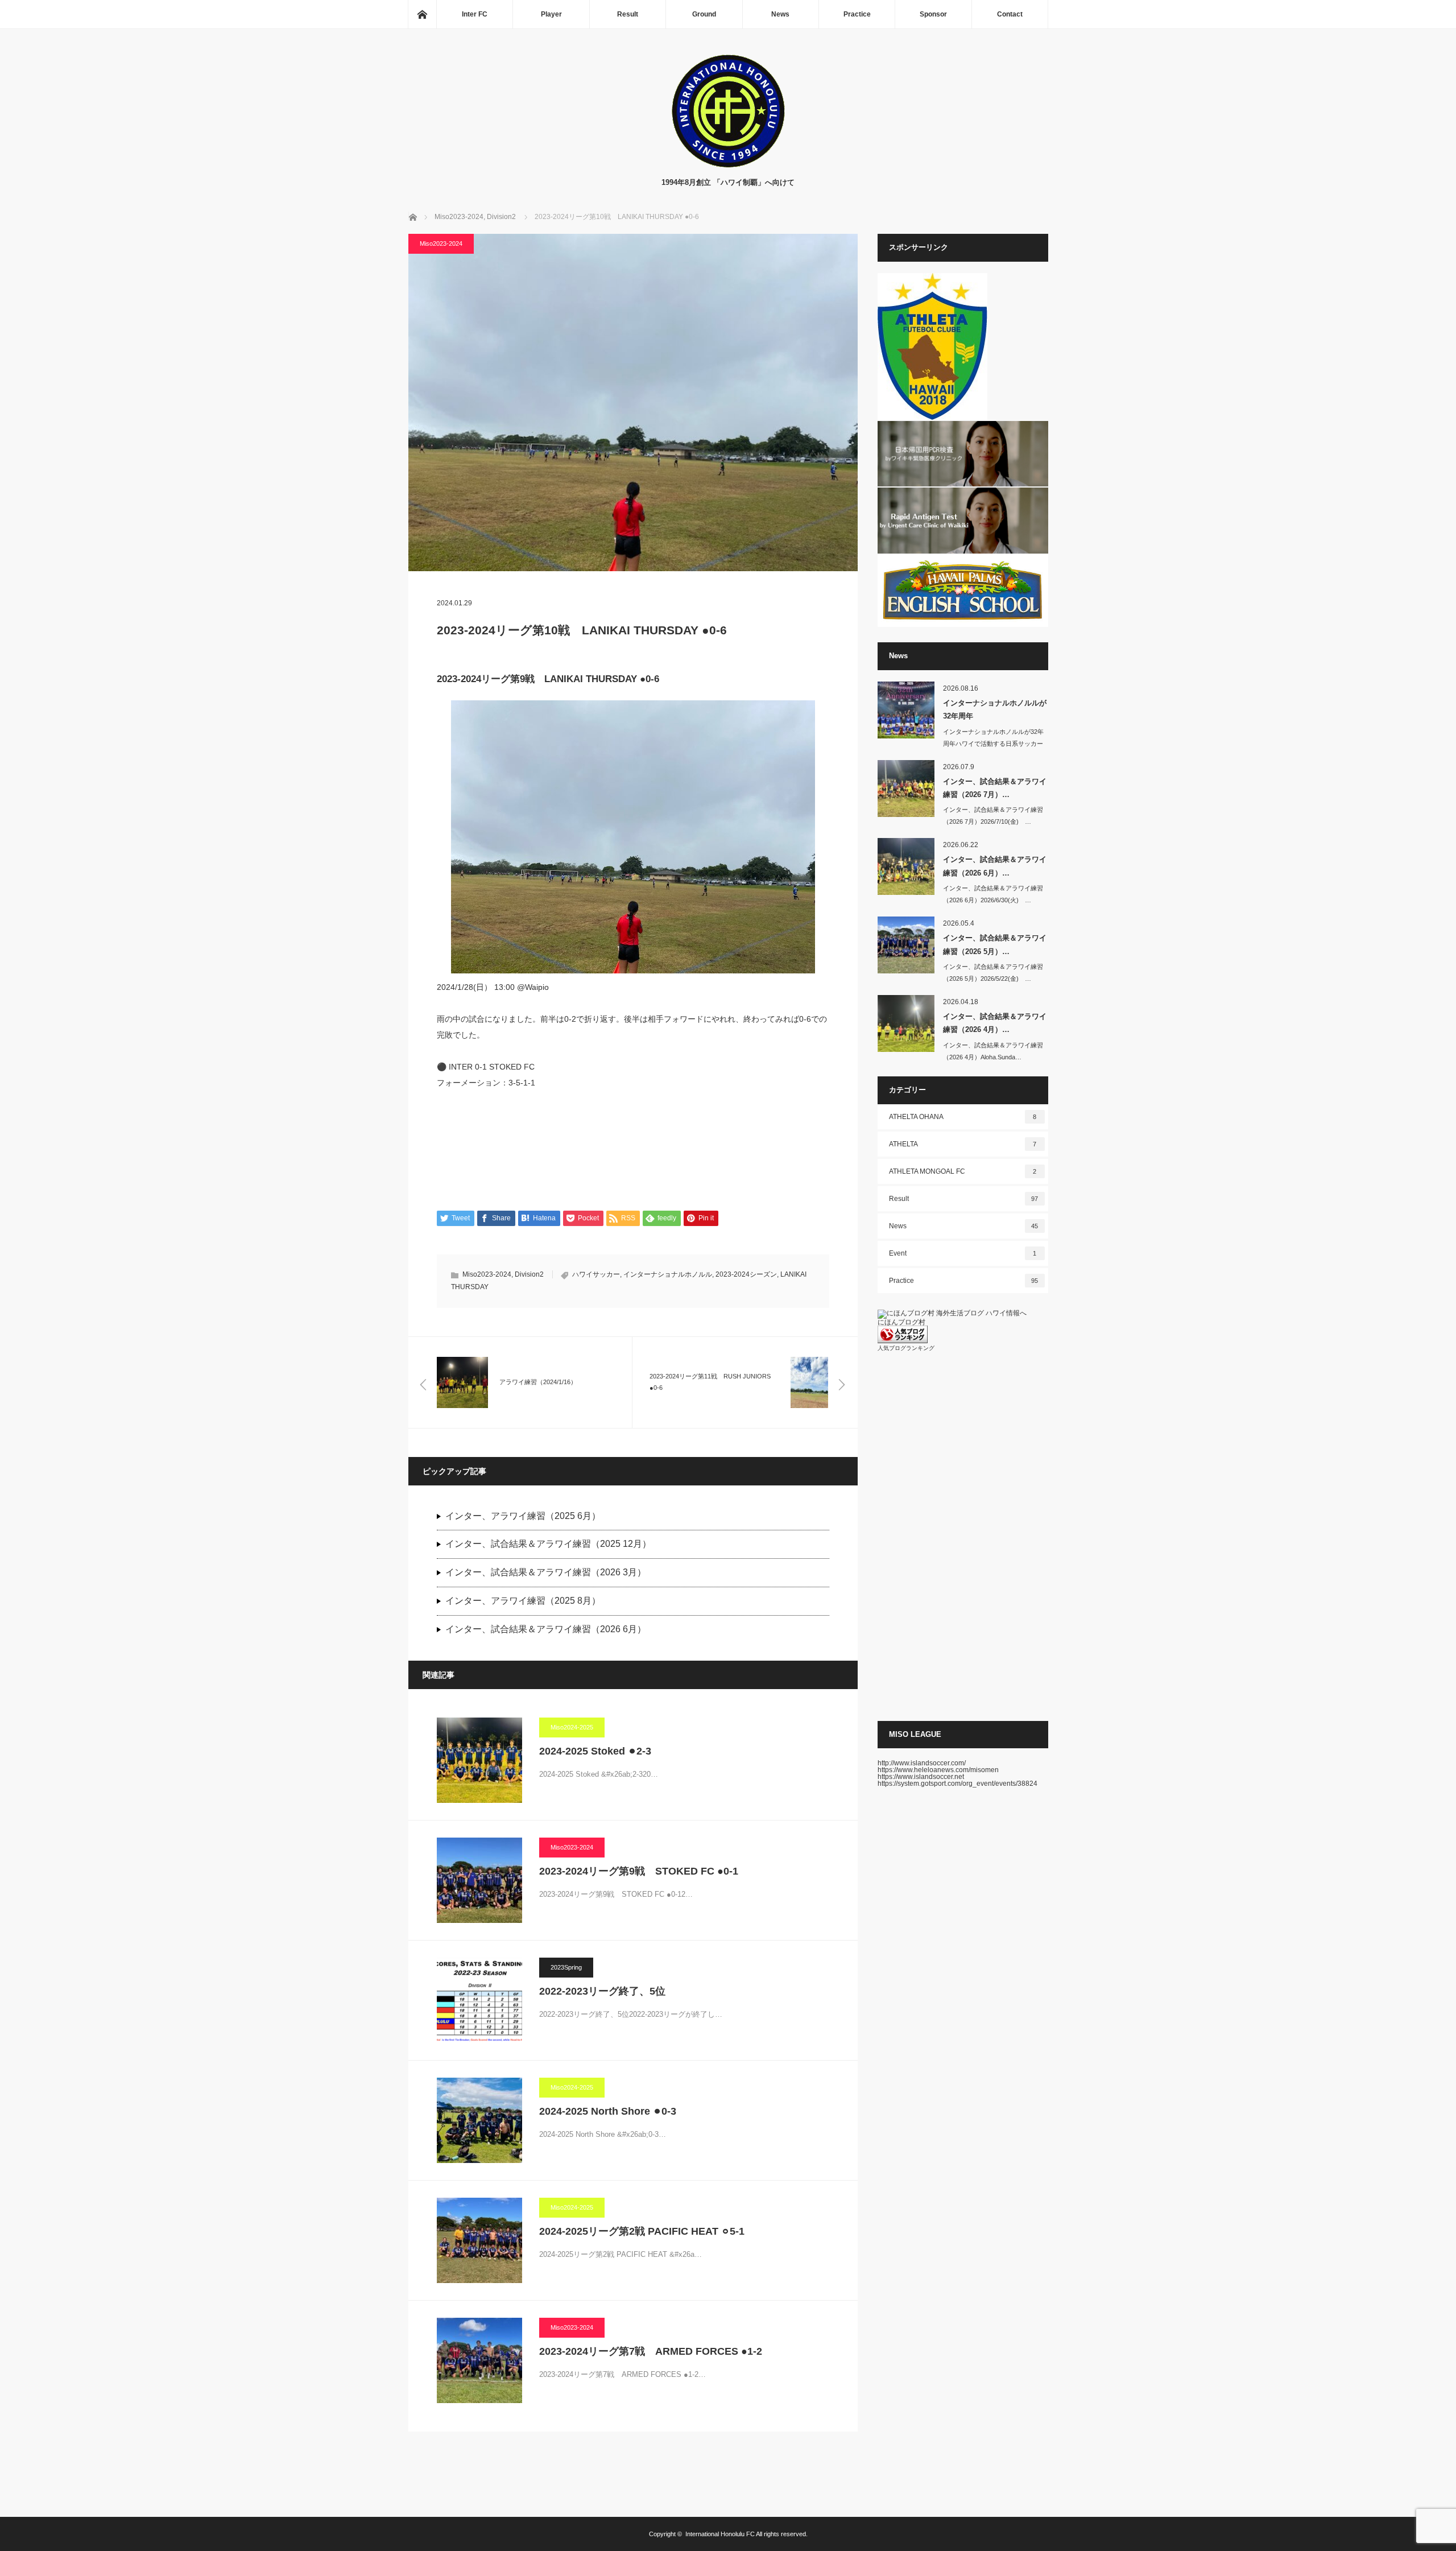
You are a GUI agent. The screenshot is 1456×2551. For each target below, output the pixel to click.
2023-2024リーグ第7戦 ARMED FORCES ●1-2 (651, 2351)
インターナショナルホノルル (668, 1274)
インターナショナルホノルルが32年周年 (995, 709)
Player (551, 14)
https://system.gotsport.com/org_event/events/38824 (957, 1784)
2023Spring (566, 1967)
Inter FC (475, 14)
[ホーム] (422, 14)
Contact (1010, 14)
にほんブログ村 (901, 1322)
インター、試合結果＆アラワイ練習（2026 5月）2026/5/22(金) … (993, 973)
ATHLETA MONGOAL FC (963, 1171)
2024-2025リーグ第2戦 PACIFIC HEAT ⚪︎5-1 (642, 2231)
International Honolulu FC (720, 2534)
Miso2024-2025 (572, 1727)
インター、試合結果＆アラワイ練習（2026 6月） (546, 1629)
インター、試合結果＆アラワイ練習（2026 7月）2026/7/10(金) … (993, 816)
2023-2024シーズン (746, 1274)
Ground (704, 14)
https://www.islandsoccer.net (921, 1777)
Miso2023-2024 (441, 243)
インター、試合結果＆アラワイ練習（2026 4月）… (995, 1023)
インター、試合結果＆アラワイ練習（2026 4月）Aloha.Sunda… (993, 1051)
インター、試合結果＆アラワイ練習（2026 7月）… (995, 788)
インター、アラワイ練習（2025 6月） (523, 1516)
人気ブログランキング (906, 1348)
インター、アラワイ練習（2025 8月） (523, 1601)
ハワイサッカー (596, 1274)
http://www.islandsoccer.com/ (922, 1763)
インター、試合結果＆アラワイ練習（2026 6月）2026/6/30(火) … (993, 894)
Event (963, 1253)
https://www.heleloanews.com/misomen (938, 1770)
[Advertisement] (963, 1536)
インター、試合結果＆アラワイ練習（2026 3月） (546, 1572)
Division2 (529, 1274)
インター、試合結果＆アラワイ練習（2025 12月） (548, 1544)
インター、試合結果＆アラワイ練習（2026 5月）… (995, 944)
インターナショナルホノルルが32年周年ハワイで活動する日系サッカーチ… (993, 744)
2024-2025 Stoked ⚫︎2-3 (595, 1751)
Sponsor (933, 14)
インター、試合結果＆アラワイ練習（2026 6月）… (995, 866)
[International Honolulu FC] (728, 165)
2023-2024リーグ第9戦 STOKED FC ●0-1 (639, 1871)
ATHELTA (963, 1144)
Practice (857, 14)
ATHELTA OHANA (963, 1117)
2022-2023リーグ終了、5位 (602, 1991)
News (780, 14)
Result (628, 14)
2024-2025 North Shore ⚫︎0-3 (608, 2111)
